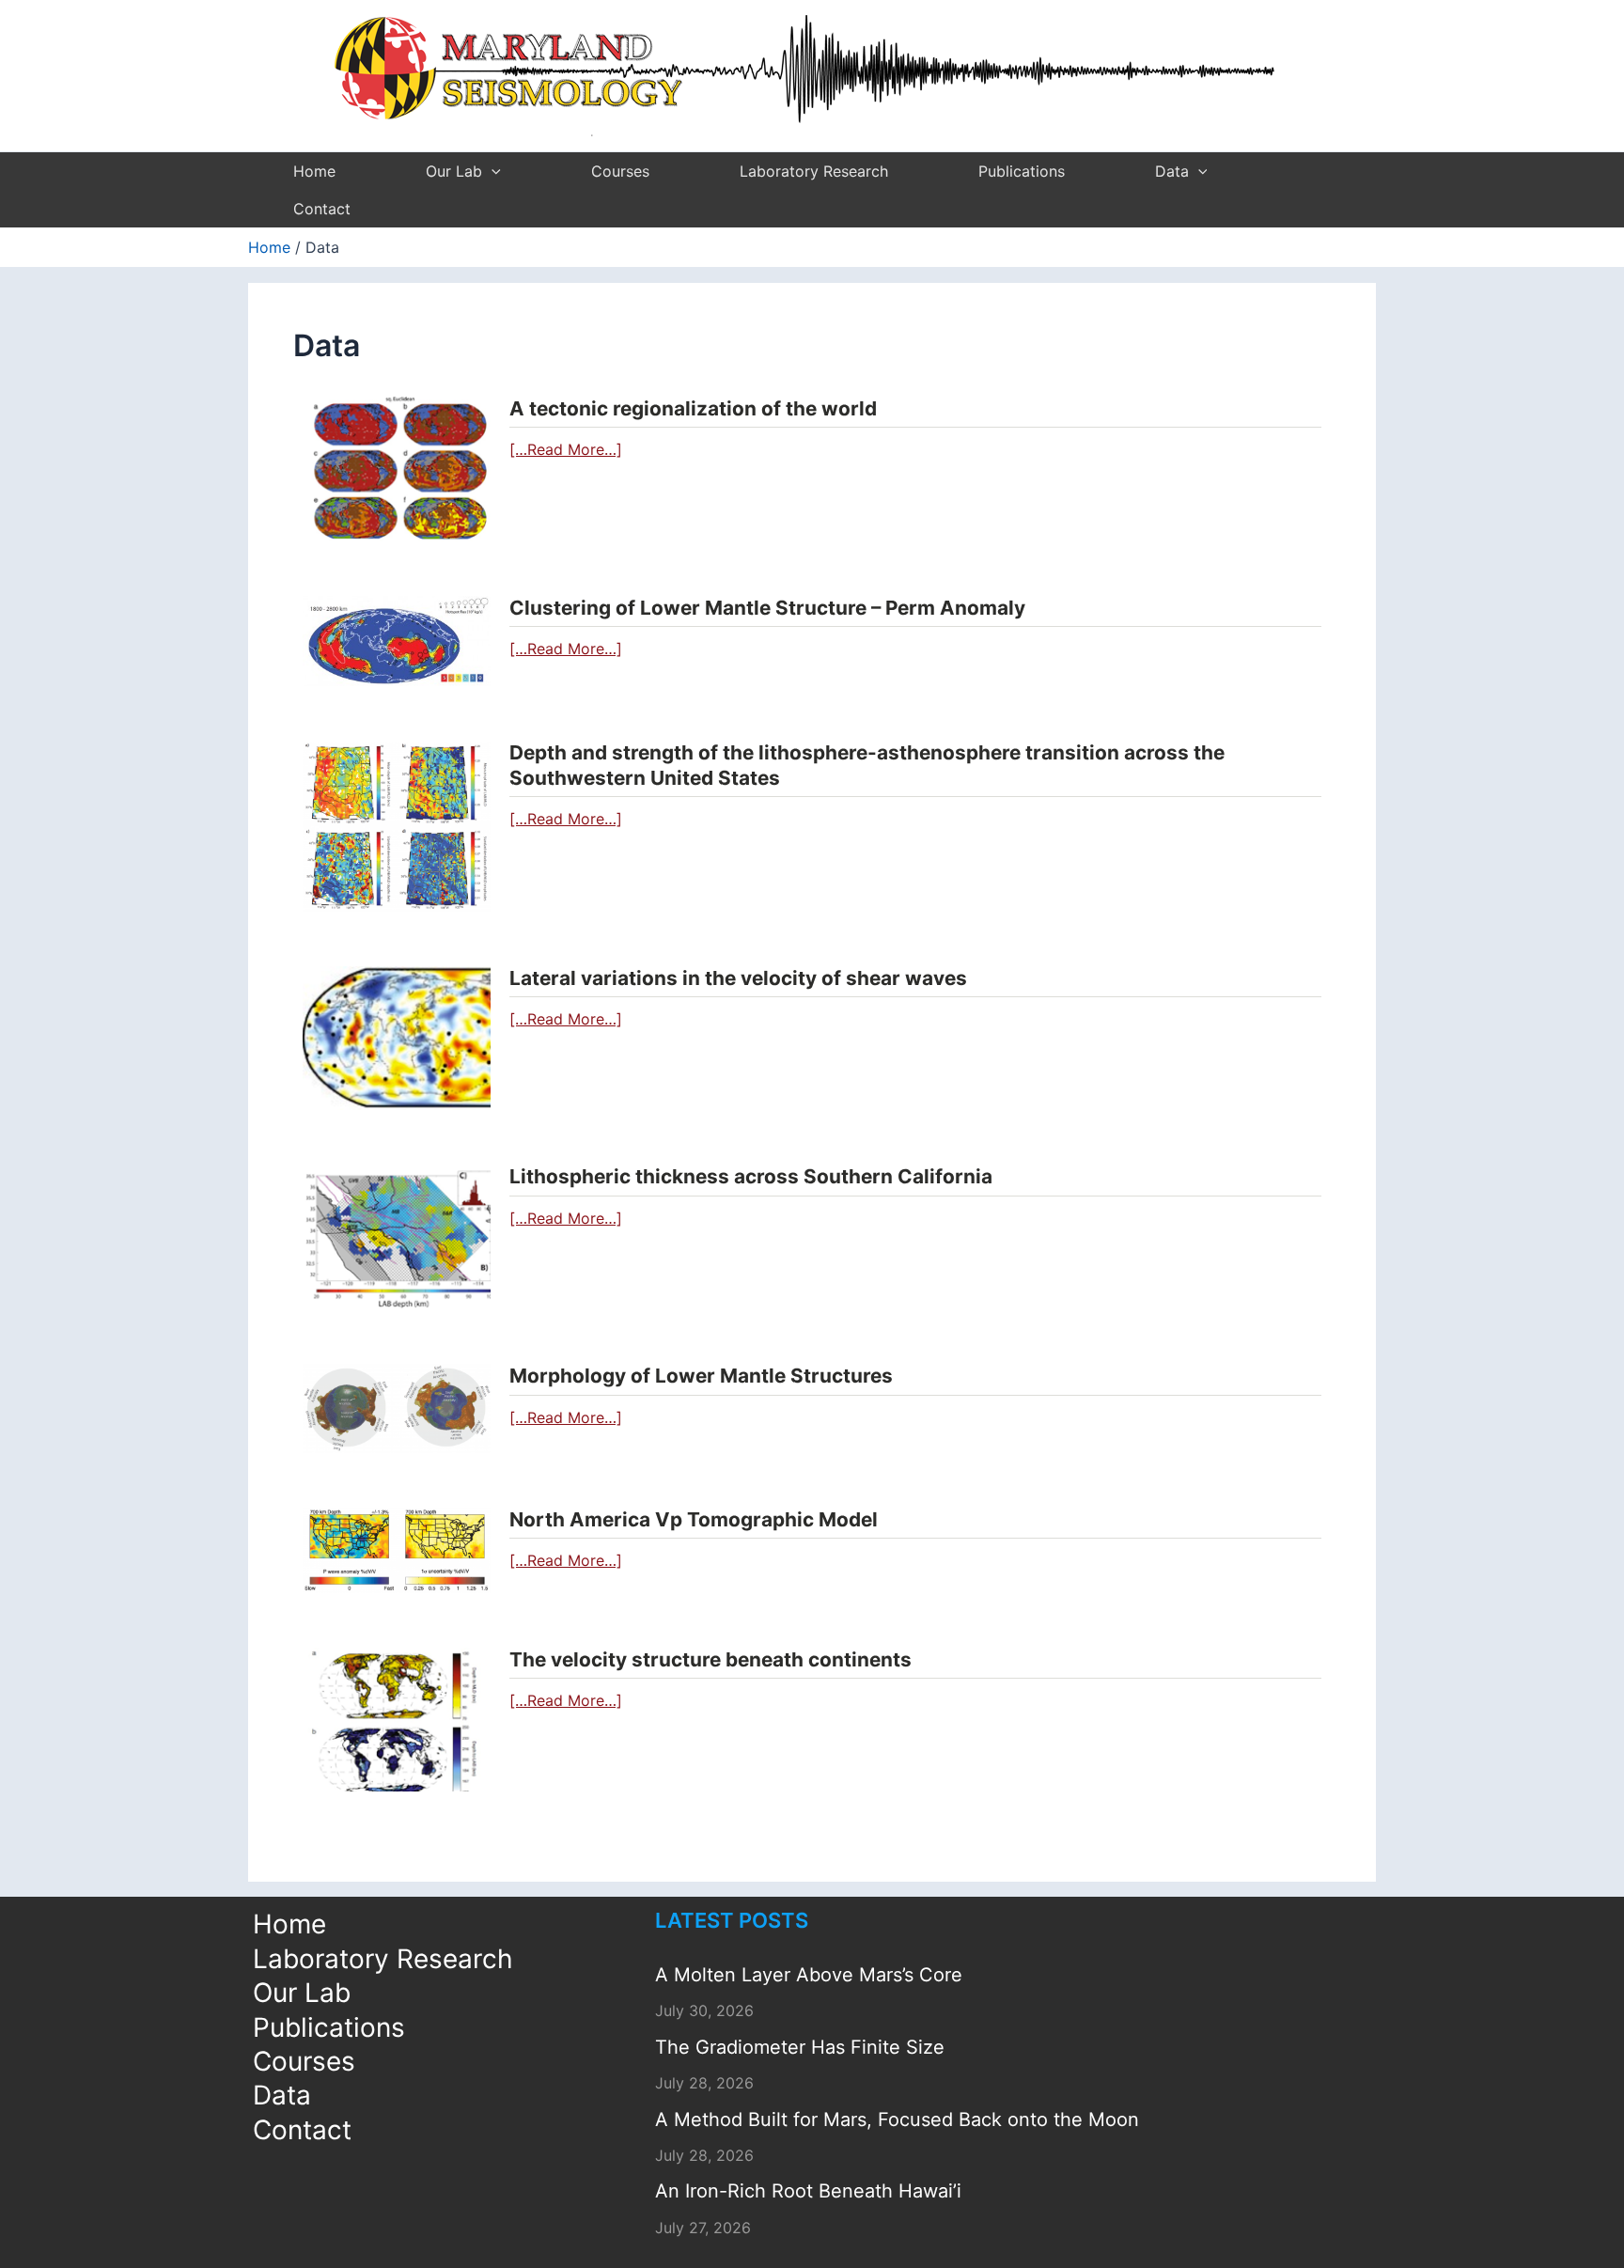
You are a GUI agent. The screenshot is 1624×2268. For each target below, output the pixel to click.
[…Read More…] (566, 449)
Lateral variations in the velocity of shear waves (738, 978)
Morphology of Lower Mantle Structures (701, 1376)
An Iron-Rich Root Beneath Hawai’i (808, 2191)
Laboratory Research (814, 171)
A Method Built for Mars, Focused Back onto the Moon (897, 2119)
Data (1172, 171)
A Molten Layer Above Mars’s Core (809, 1975)
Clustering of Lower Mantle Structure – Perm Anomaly (767, 608)
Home (314, 171)
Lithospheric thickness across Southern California (751, 1176)
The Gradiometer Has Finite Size (800, 2047)
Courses (620, 171)
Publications (1022, 171)
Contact (322, 209)
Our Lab (454, 171)
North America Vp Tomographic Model (694, 1519)
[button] (492, 171)
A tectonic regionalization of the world (693, 408)
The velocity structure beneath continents (710, 1659)
